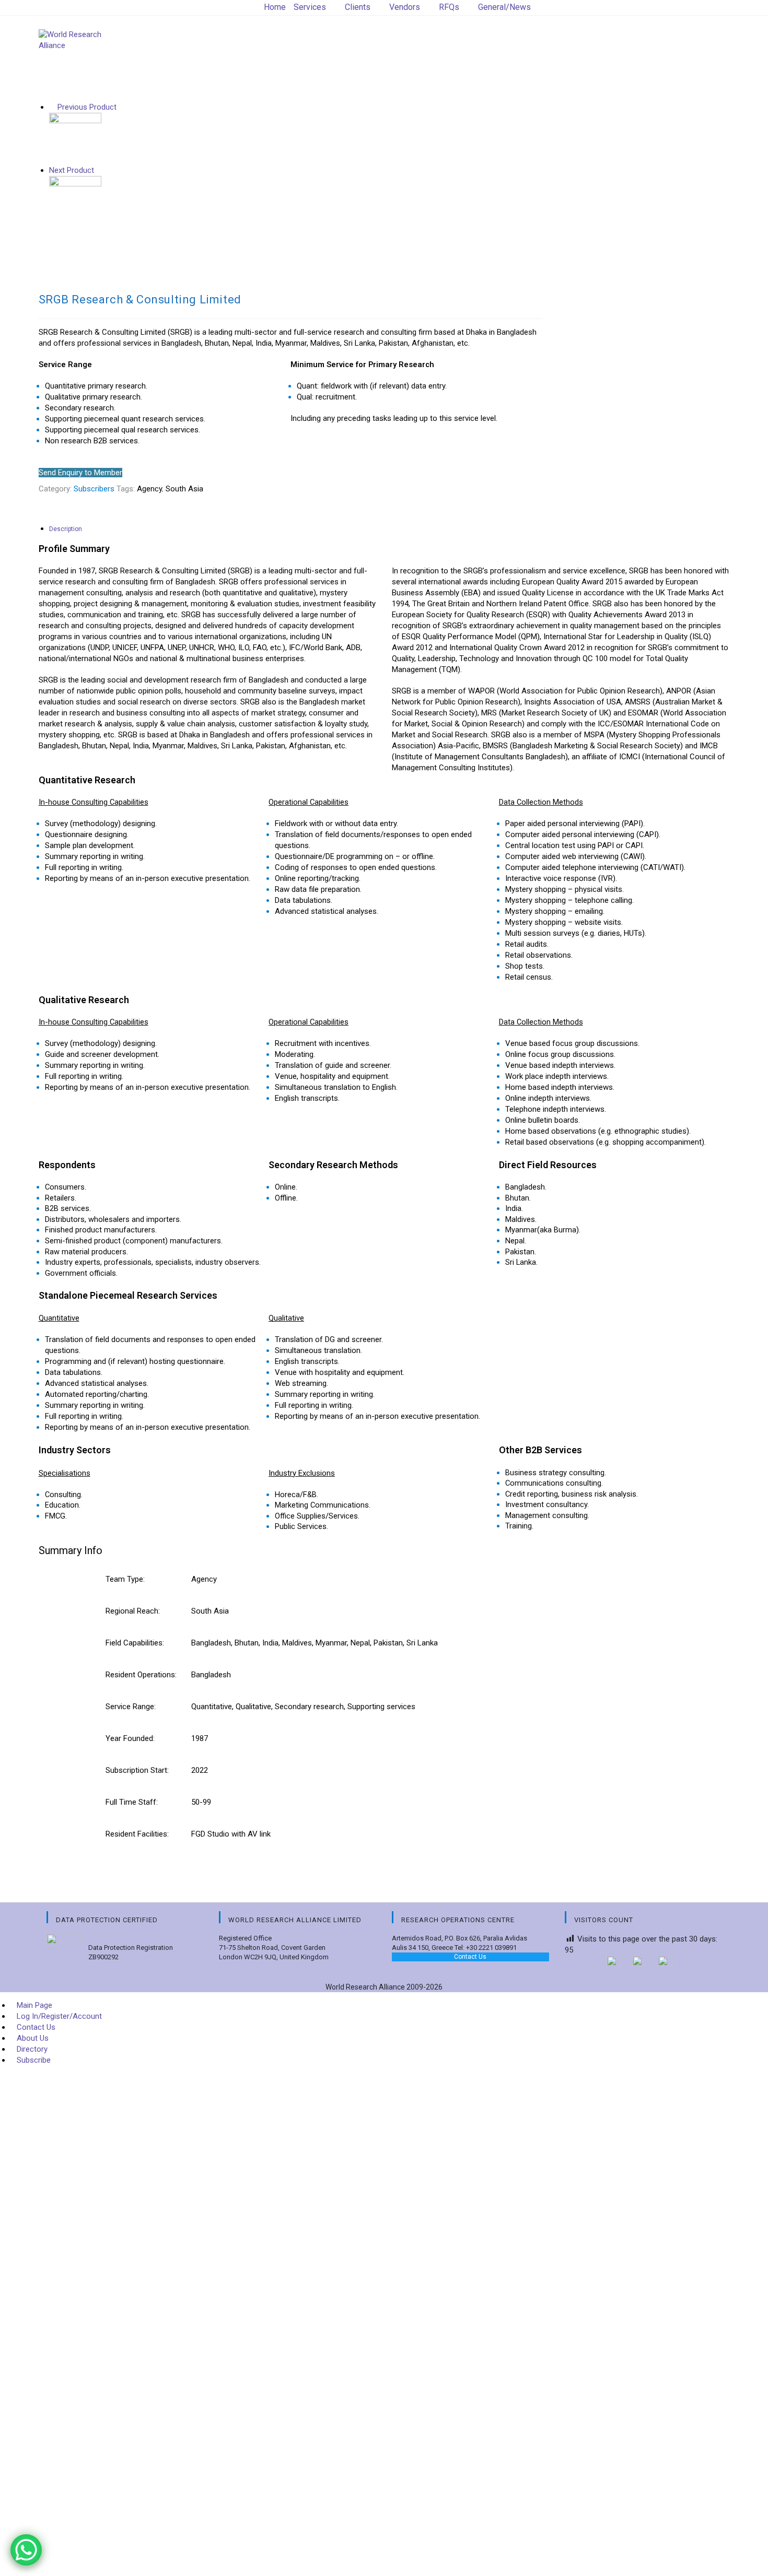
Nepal (360, 1643)
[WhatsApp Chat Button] (26, 2550)
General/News (504, 7)
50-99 (201, 1802)
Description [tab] (66, 529)
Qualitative (253, 1707)
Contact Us (470, 1957)
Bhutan (247, 1643)
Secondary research (309, 1707)
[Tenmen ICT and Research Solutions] (75, 202)
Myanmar (331, 1643)
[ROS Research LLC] (75, 138)
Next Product (72, 170)
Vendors (405, 7)
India (270, 1643)
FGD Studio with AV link (231, 1834)
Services (310, 7)
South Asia (184, 489)
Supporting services (381, 1707)
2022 (200, 1770)
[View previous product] (52, 107)
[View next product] (99, 170)
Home (275, 7)
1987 (200, 1738)
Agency (149, 489)
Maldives (297, 1643)
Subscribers (94, 489)
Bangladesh (211, 1643)
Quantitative (212, 1707)
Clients (358, 7)
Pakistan (388, 1643)
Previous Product (87, 107)
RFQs (449, 7)
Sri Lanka (422, 1643)
